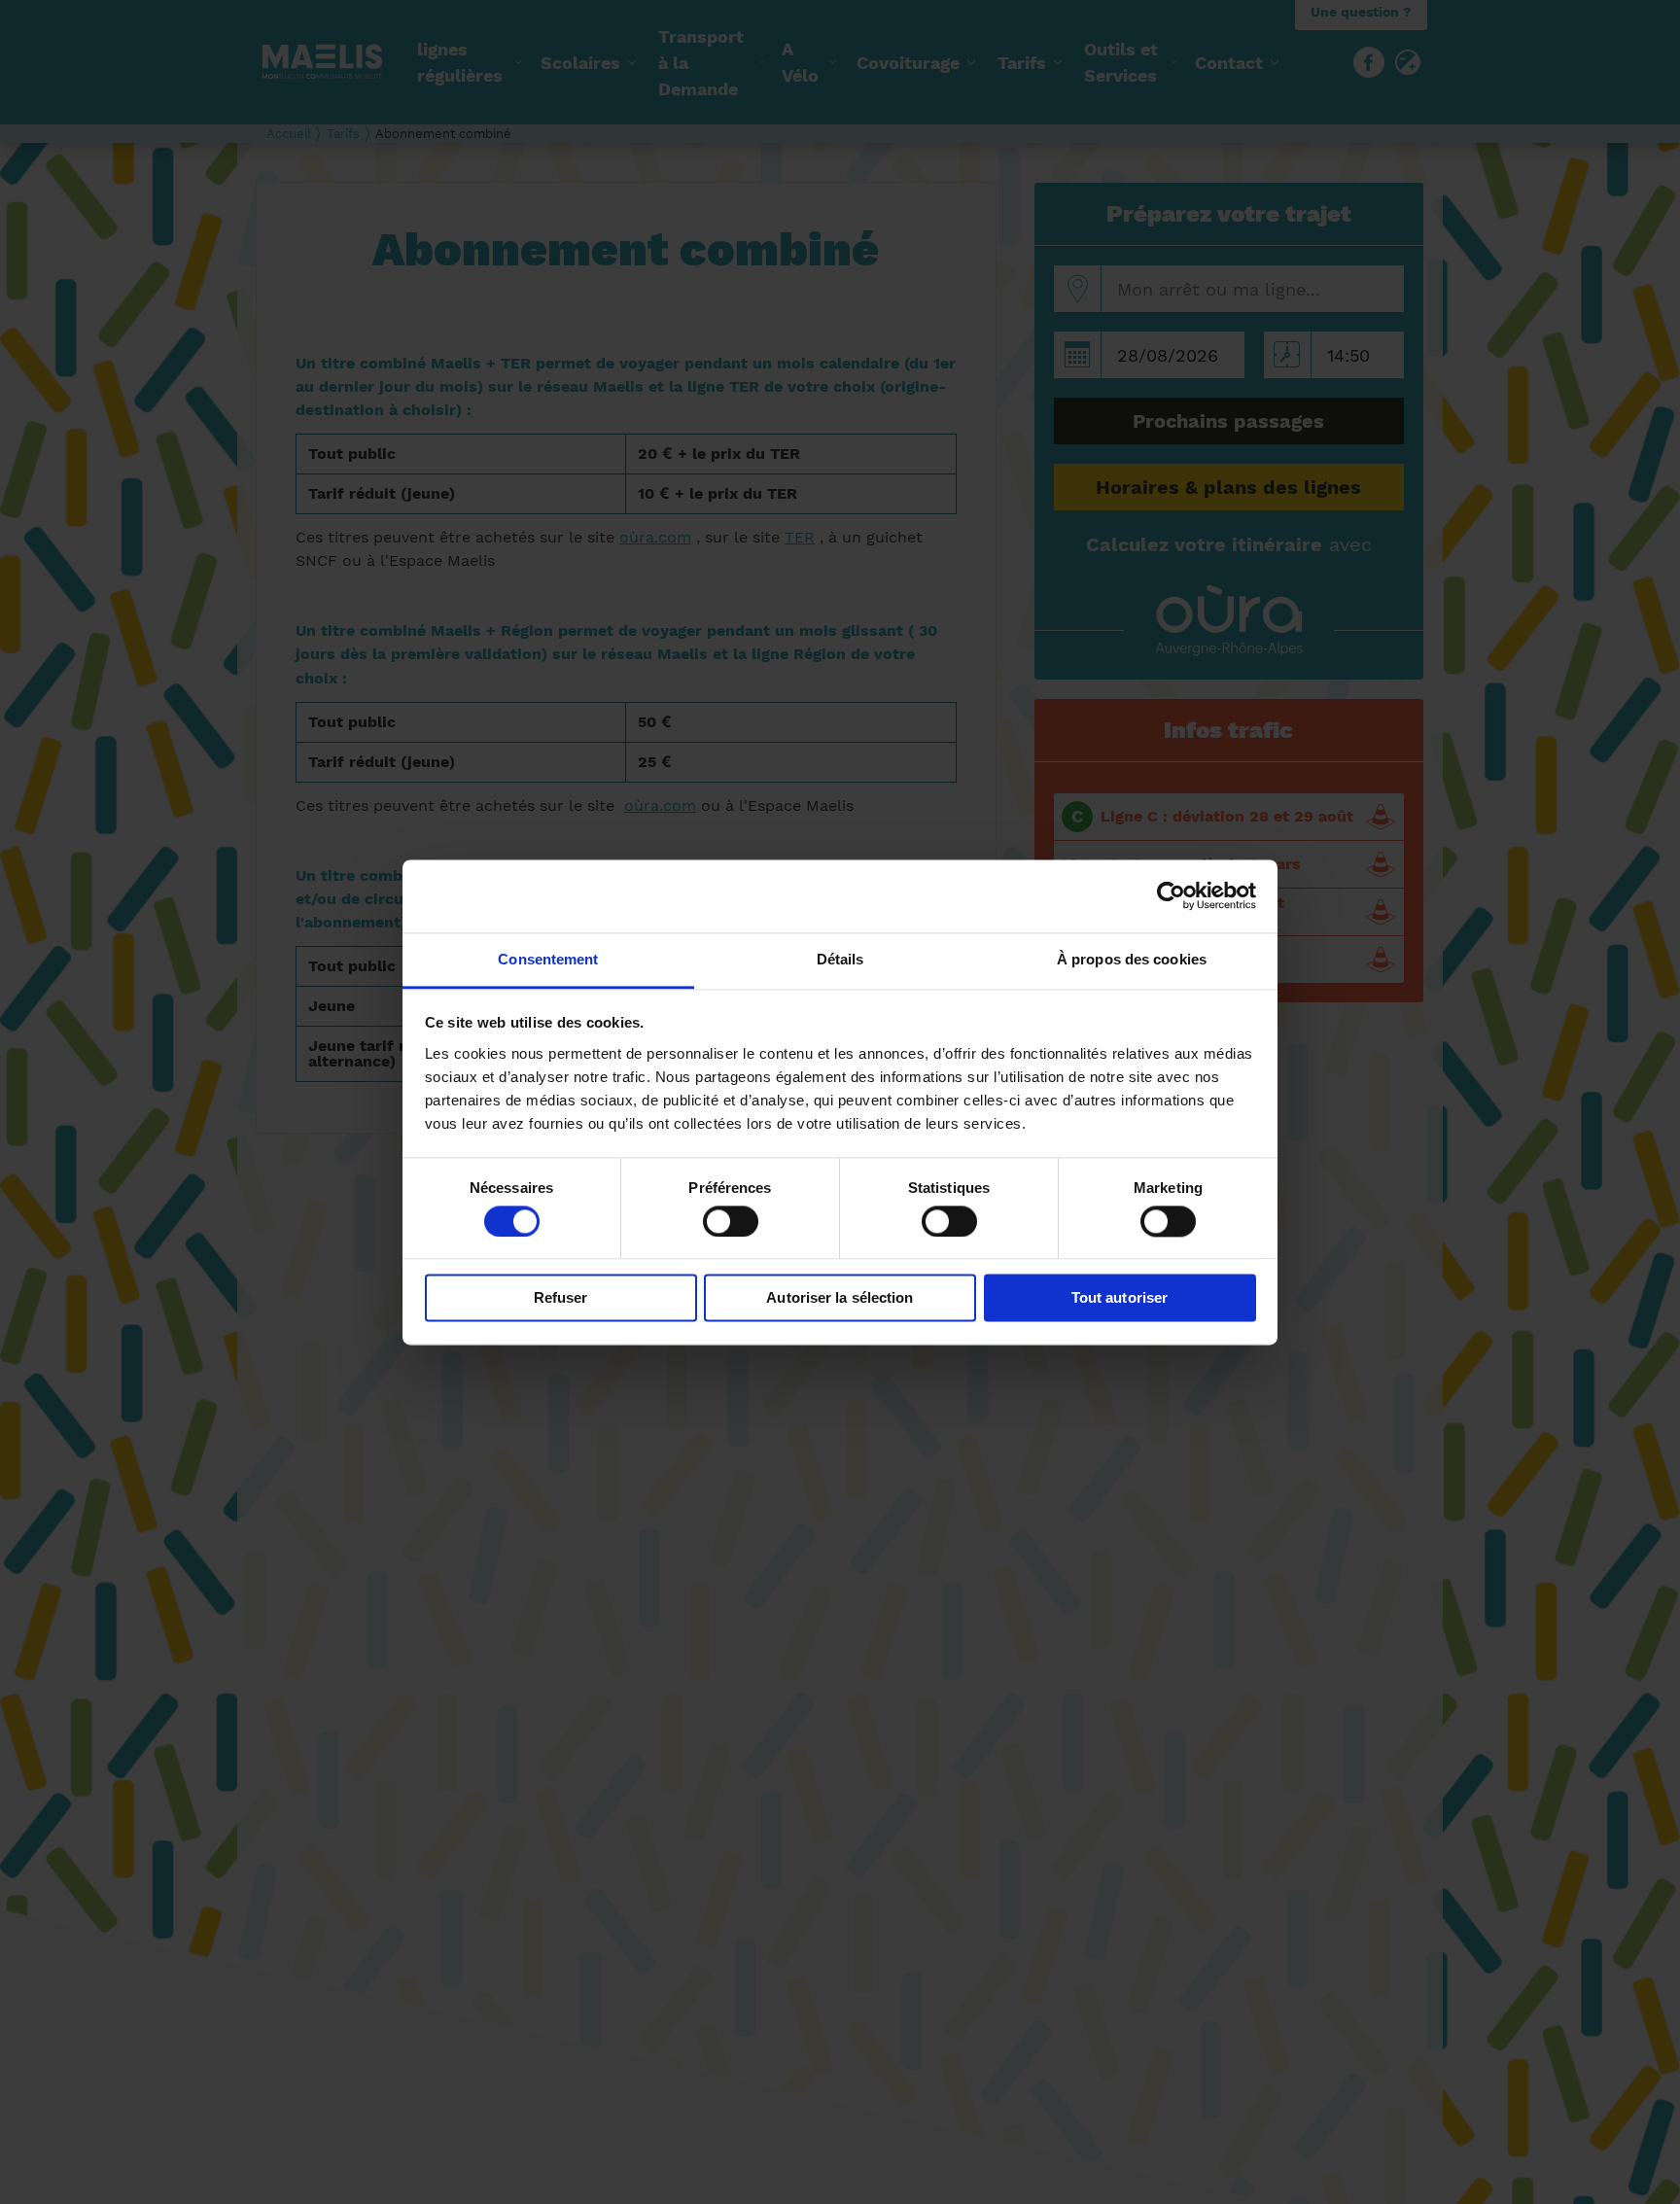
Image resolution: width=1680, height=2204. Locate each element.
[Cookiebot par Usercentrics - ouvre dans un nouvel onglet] (1171, 895)
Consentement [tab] (548, 959)
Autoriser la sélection (840, 1298)
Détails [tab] (840, 959)
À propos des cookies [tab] (1132, 959)
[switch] (731, 1221)
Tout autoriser (1120, 1298)
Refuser (561, 1298)
